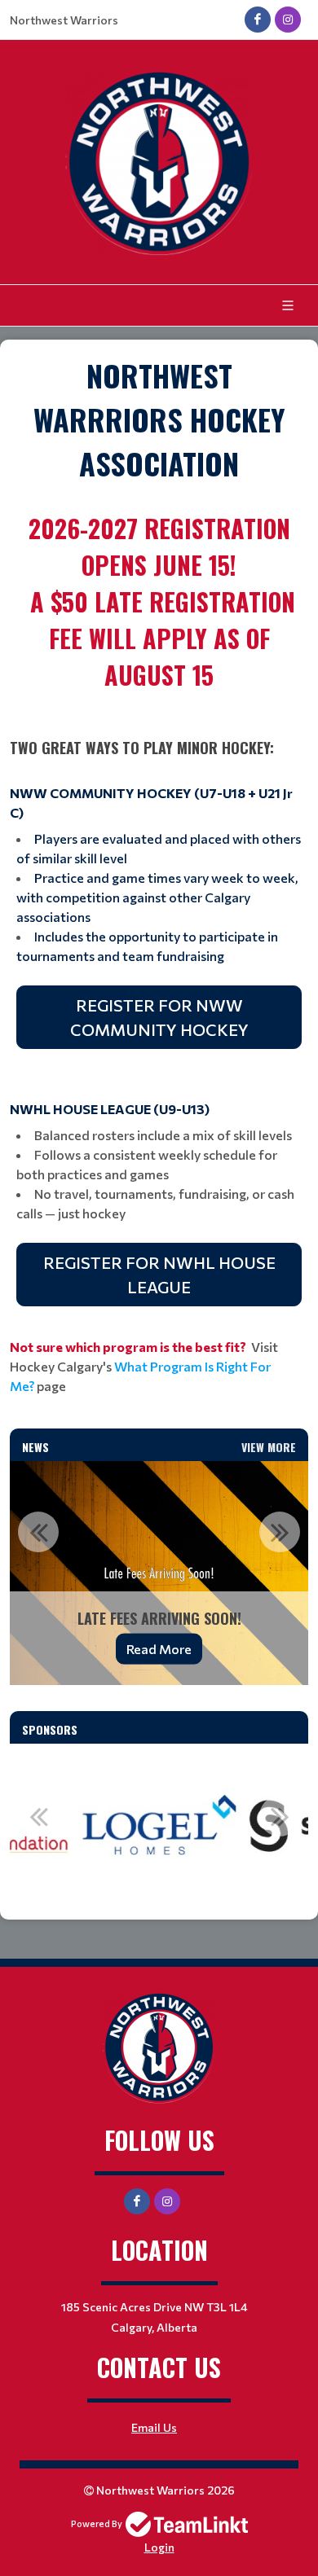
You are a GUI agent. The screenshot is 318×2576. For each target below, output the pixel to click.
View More (269, 1447)
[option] (159, 1573)
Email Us (154, 2427)
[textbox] (159, 419)
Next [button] (280, 1532)
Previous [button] (38, 1532)
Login (159, 2547)
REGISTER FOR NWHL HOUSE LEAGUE (159, 1275)
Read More (159, 1648)
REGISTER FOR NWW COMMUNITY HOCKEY (159, 1017)
